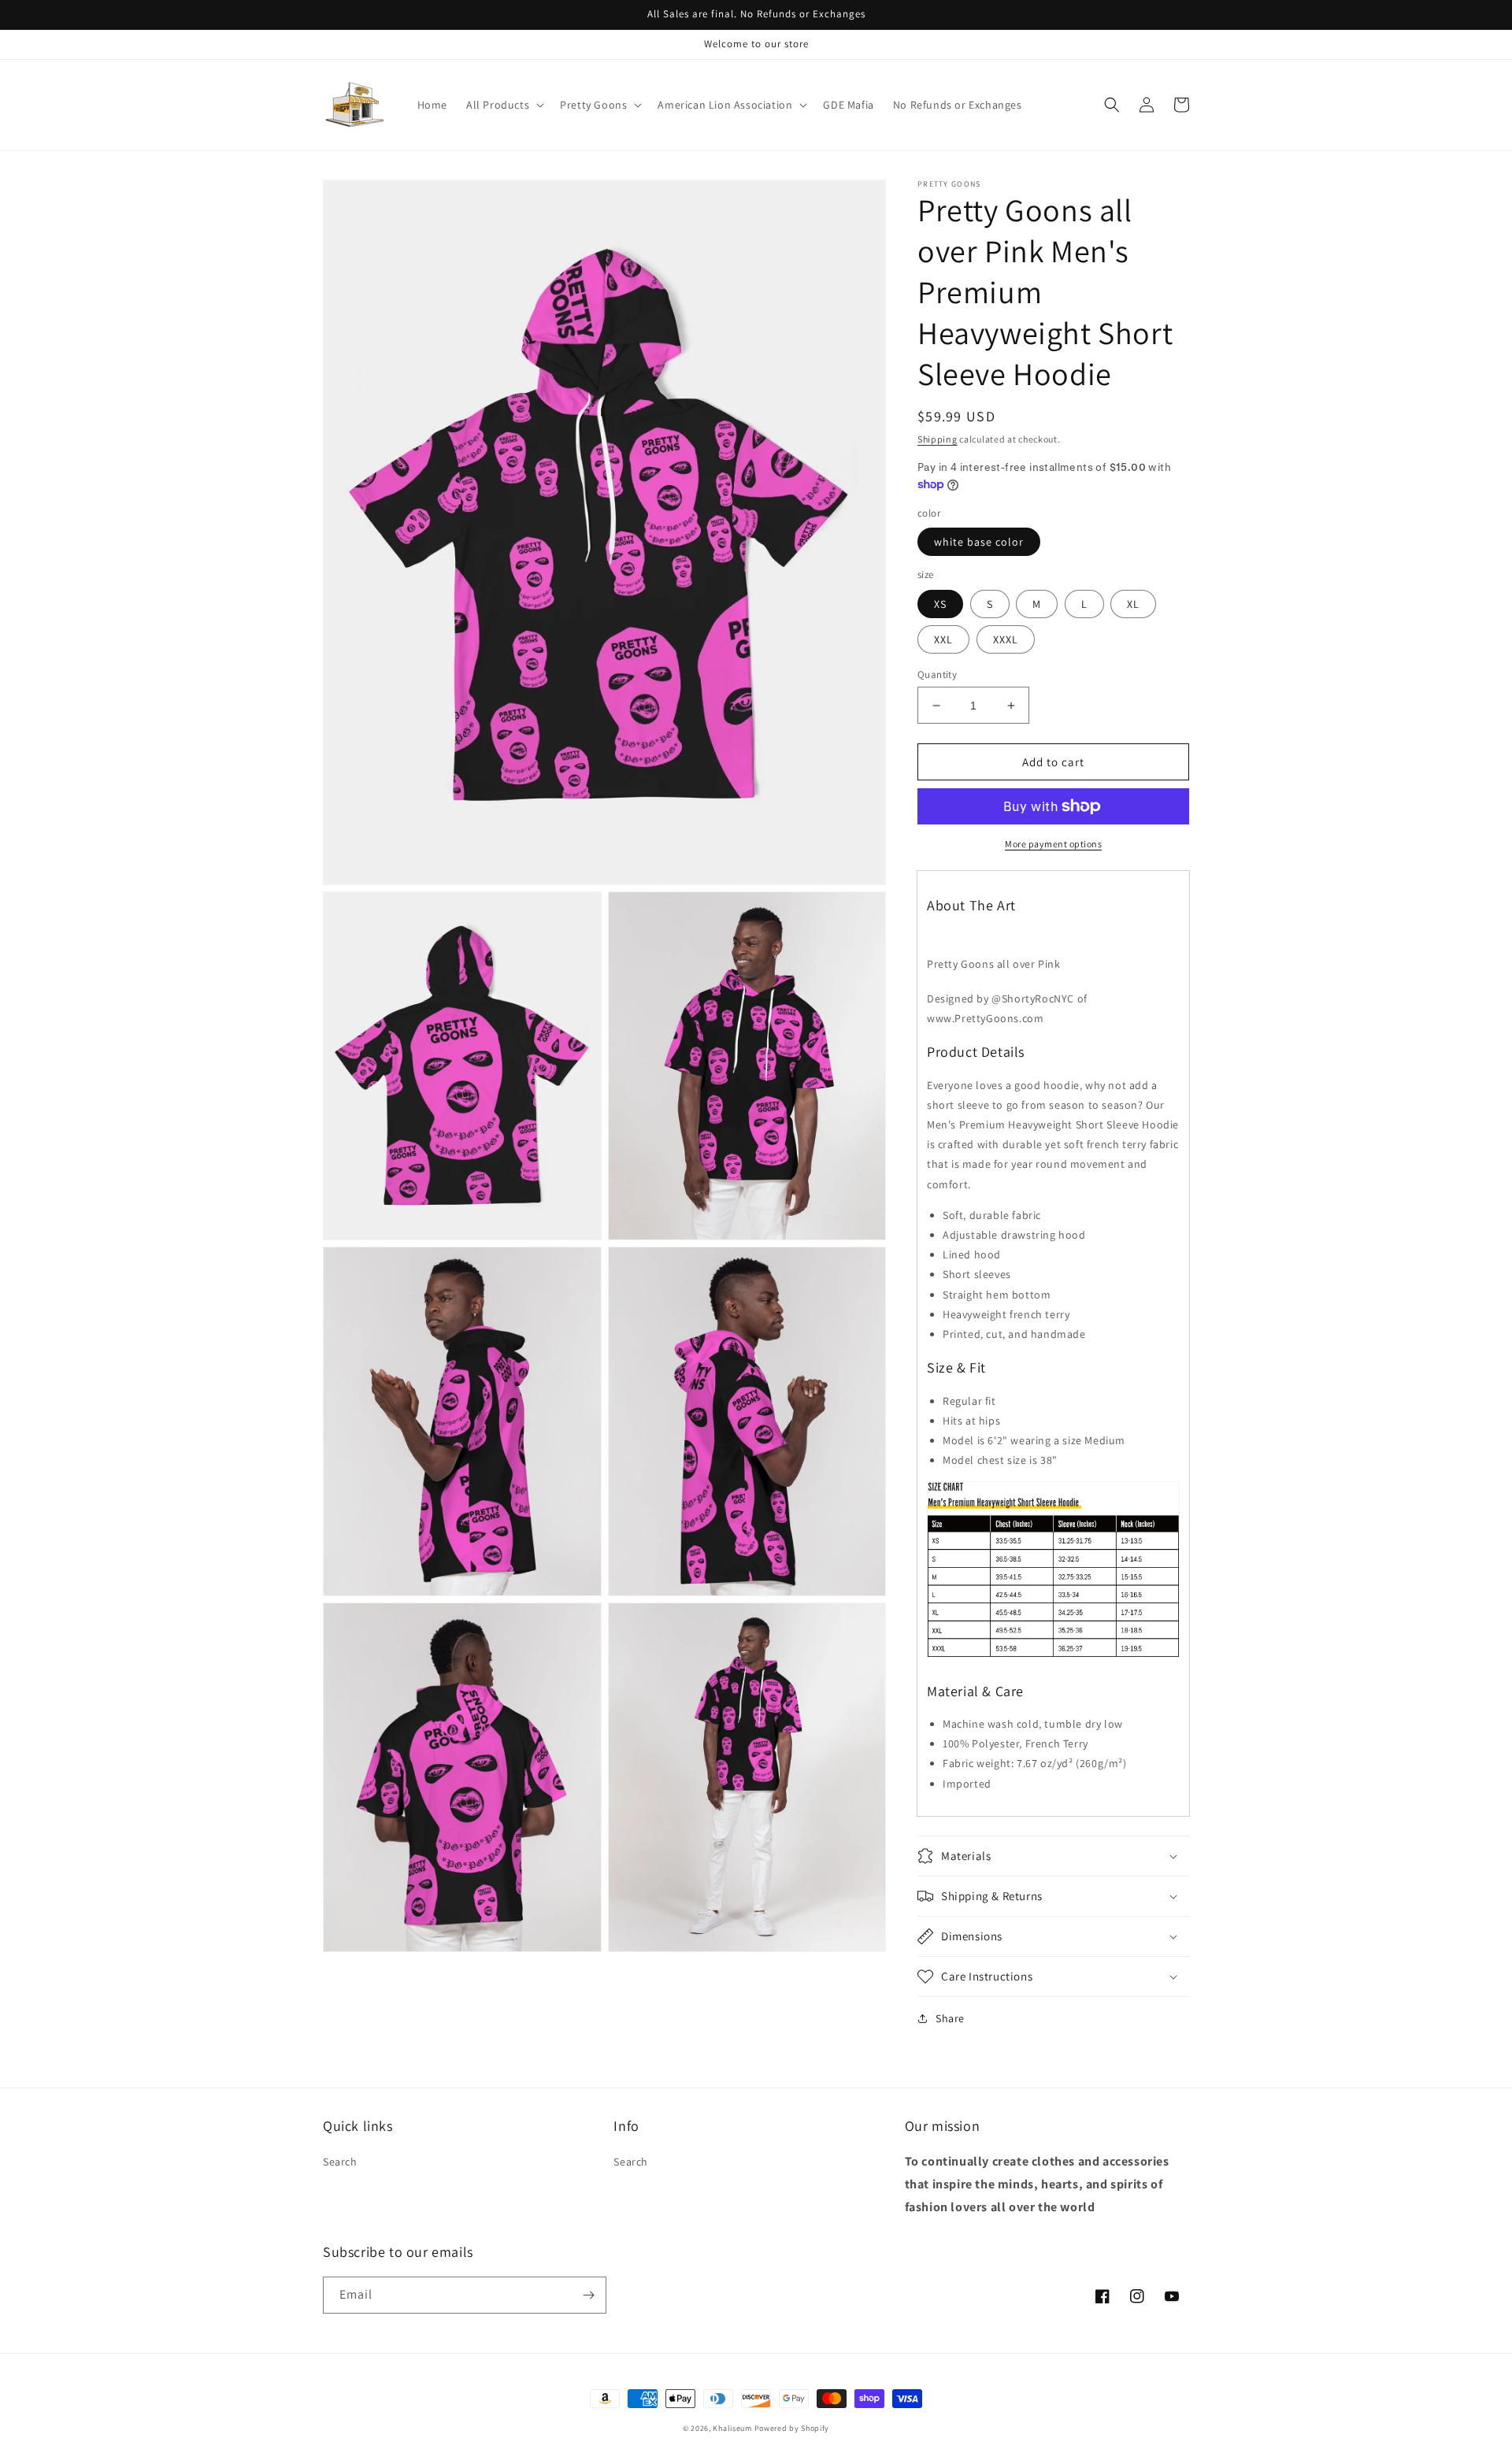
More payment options (1053, 844)
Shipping (938, 439)
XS (940, 604)
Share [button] (950, 2018)
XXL (943, 639)
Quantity (937, 674)
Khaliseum (732, 2428)
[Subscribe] (588, 2295)
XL (1133, 604)
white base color (979, 542)
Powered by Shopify (792, 2428)
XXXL (1006, 639)
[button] (504, 105)
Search (340, 2162)
